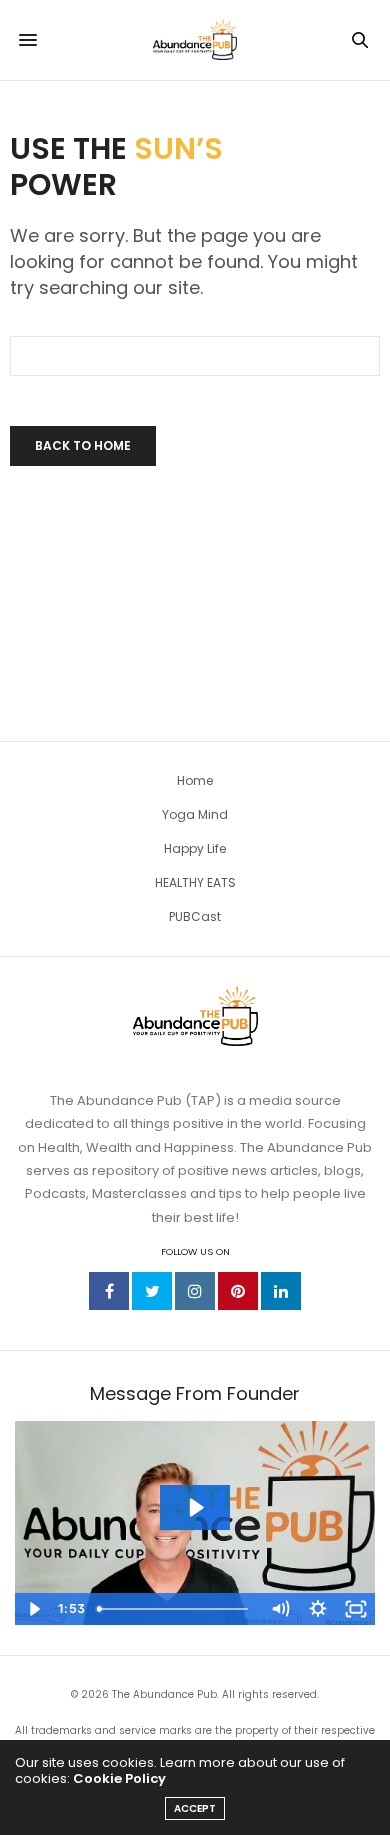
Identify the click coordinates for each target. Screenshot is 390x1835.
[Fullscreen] (356, 1609)
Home (195, 780)
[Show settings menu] (318, 1609)
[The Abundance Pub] (195, 40)
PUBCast (195, 916)
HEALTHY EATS (195, 882)
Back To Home (83, 445)
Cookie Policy (119, 1778)
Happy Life (195, 848)
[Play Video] (34, 1609)
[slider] (175, 1609)
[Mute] (280, 1609)
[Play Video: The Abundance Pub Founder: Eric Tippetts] (195, 1507)
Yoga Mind (195, 814)
